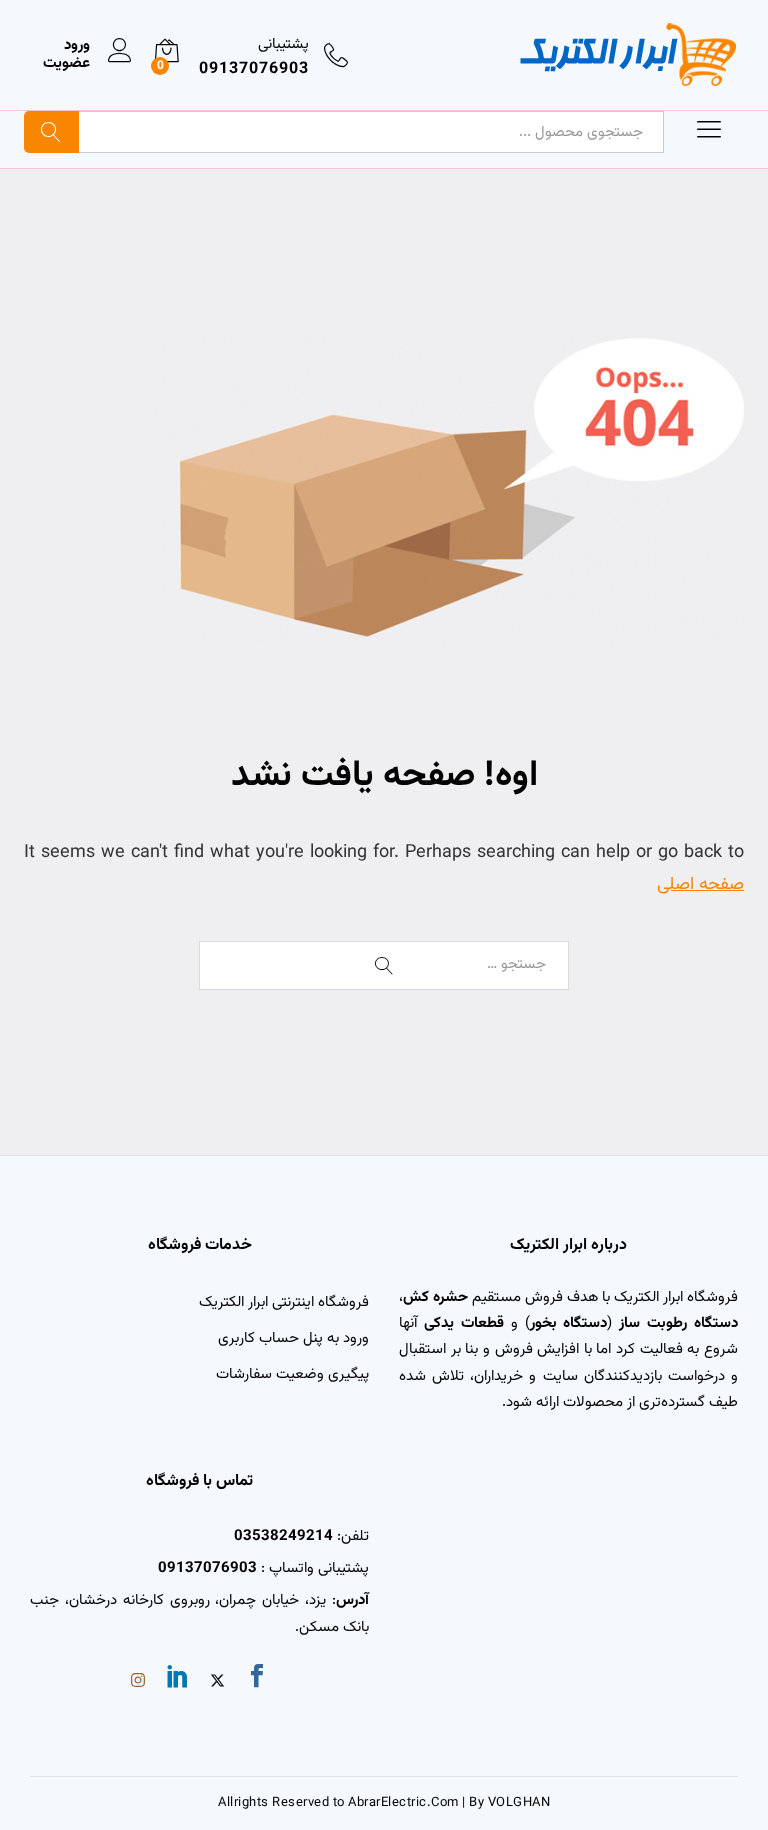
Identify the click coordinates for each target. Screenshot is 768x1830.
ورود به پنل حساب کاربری (293, 1338)
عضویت (66, 64)
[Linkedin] (178, 1680)
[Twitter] (217, 1683)
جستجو (51, 132)
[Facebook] (257, 1680)
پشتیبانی (283, 44)
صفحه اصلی (700, 885)
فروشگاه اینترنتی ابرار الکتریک (284, 1302)
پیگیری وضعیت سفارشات (292, 1374)
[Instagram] (138, 1683)
